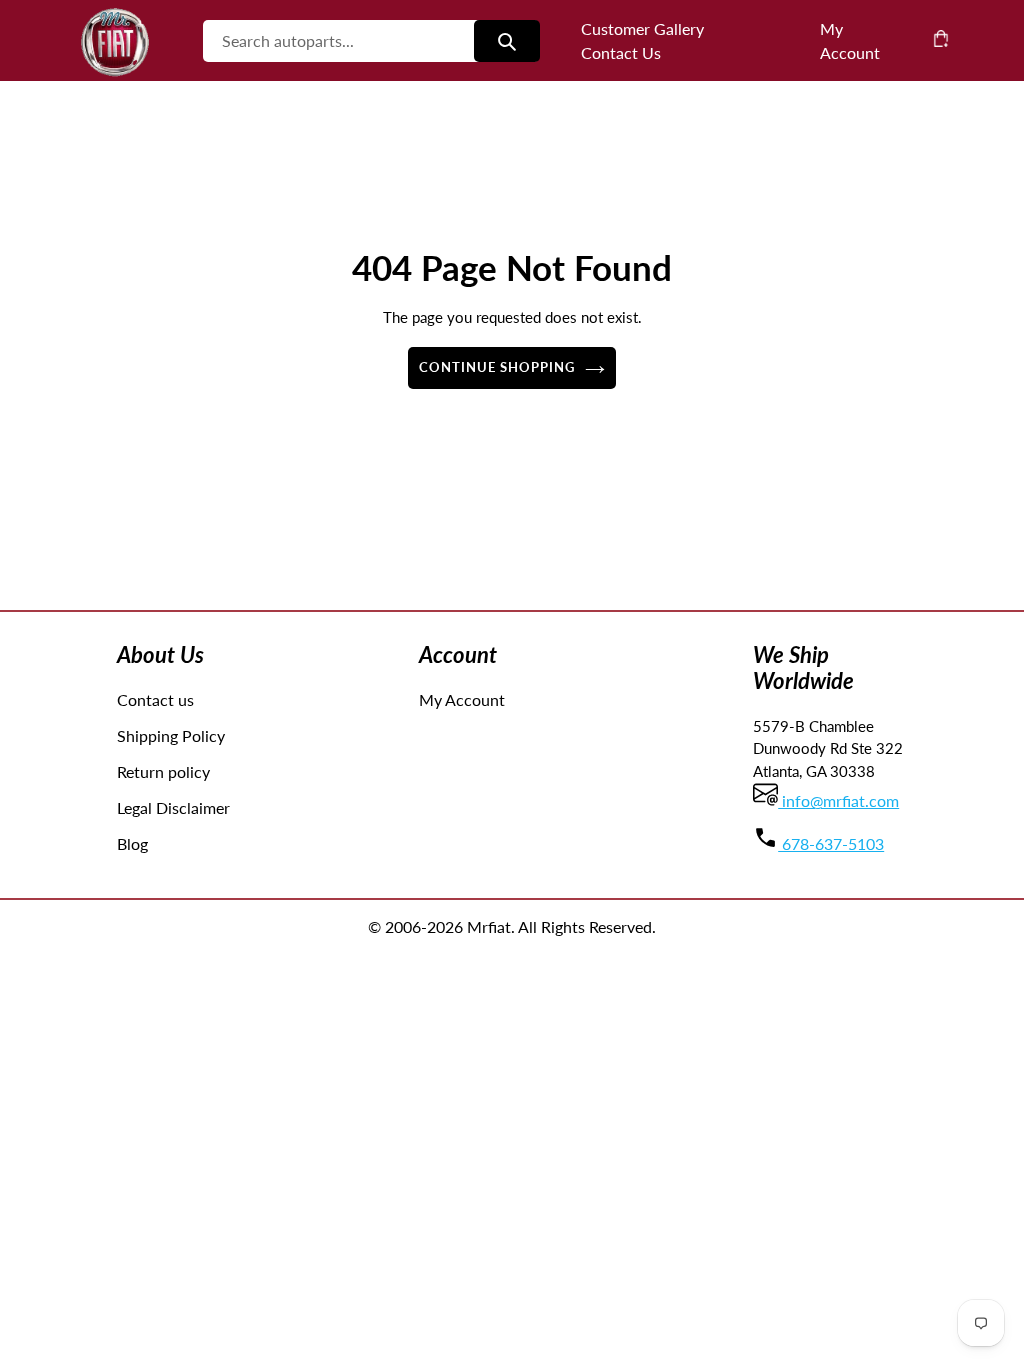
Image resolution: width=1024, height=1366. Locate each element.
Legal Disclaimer (173, 807)
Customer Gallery (642, 28)
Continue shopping (497, 367)
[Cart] (941, 38)
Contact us (155, 699)
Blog (132, 843)
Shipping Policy (171, 735)
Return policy (163, 771)
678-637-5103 (831, 843)
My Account (462, 699)
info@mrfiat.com (838, 800)
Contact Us (621, 52)
